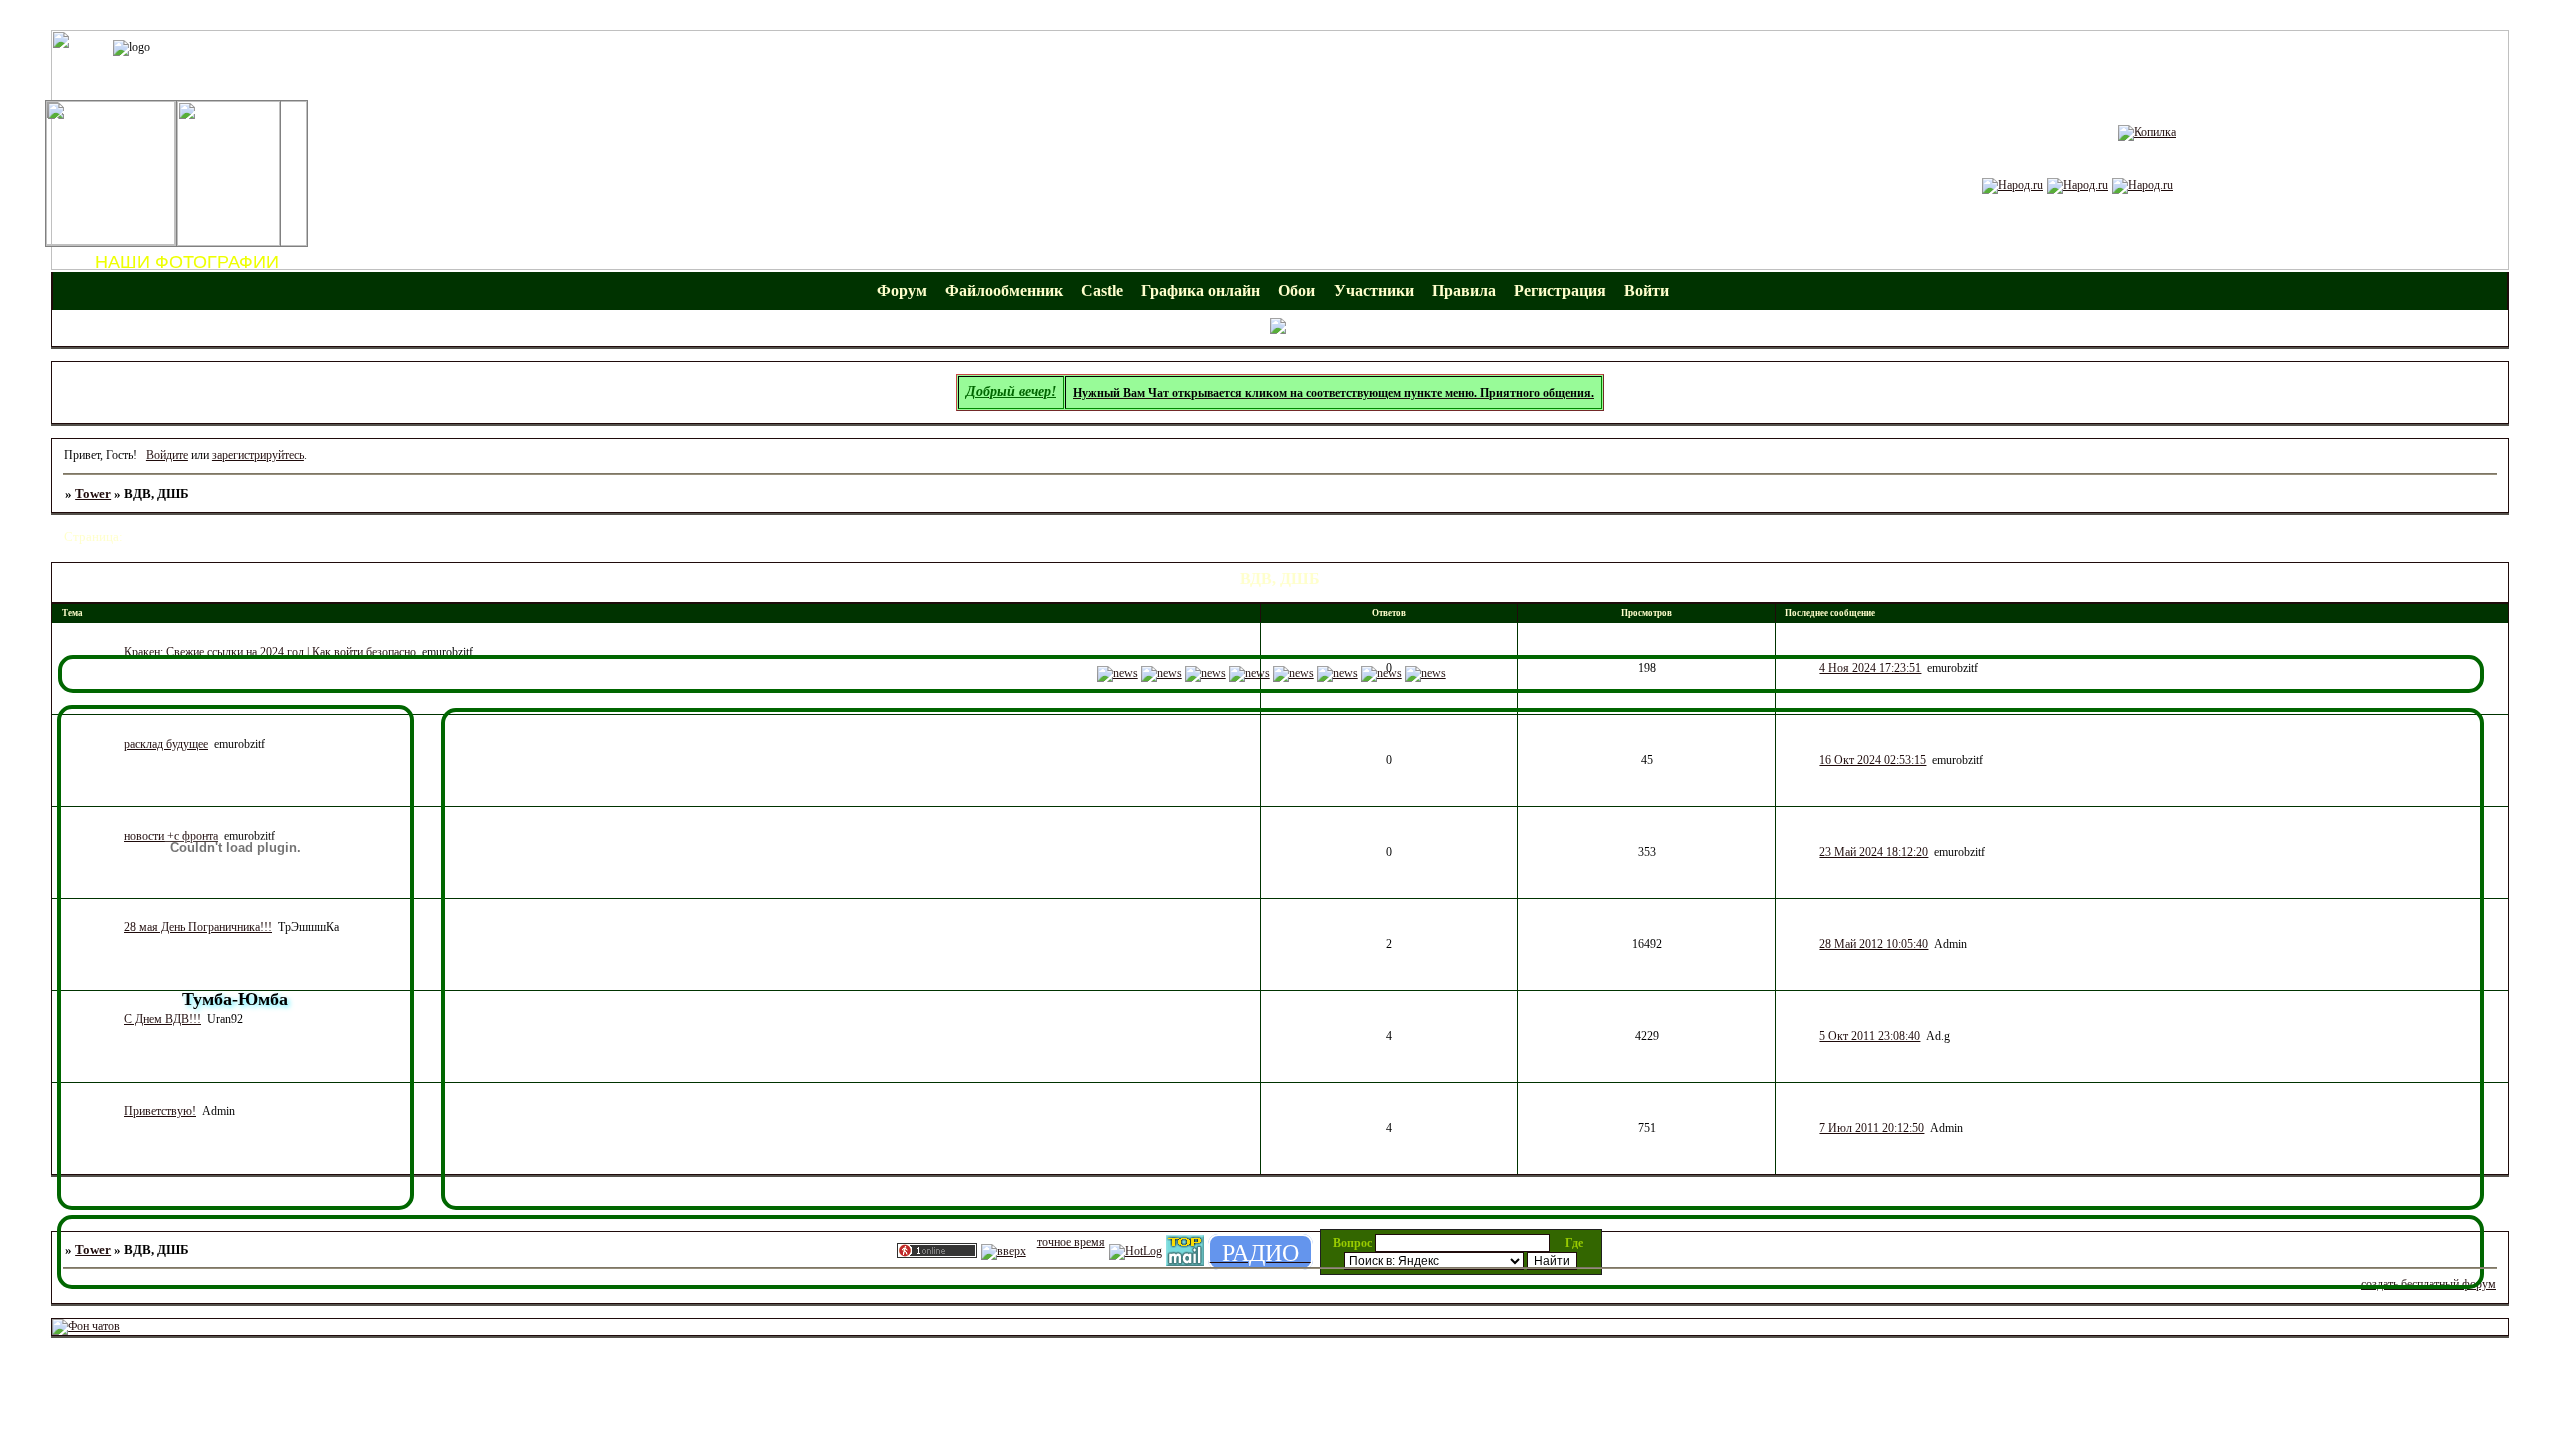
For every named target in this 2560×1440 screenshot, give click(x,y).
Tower (93, 493)
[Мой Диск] (2077, 185)
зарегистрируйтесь (258, 455)
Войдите (167, 455)
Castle (1102, 290)
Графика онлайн (1200, 290)
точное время (1071, 1242)
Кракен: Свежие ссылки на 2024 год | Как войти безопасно (270, 652)
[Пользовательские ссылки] (1280, 330)
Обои (1296, 290)
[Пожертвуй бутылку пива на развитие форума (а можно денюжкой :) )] (2147, 132)
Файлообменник (1004, 290)
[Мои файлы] (2012, 185)
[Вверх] (1003, 1251)
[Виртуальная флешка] (2142, 185)
